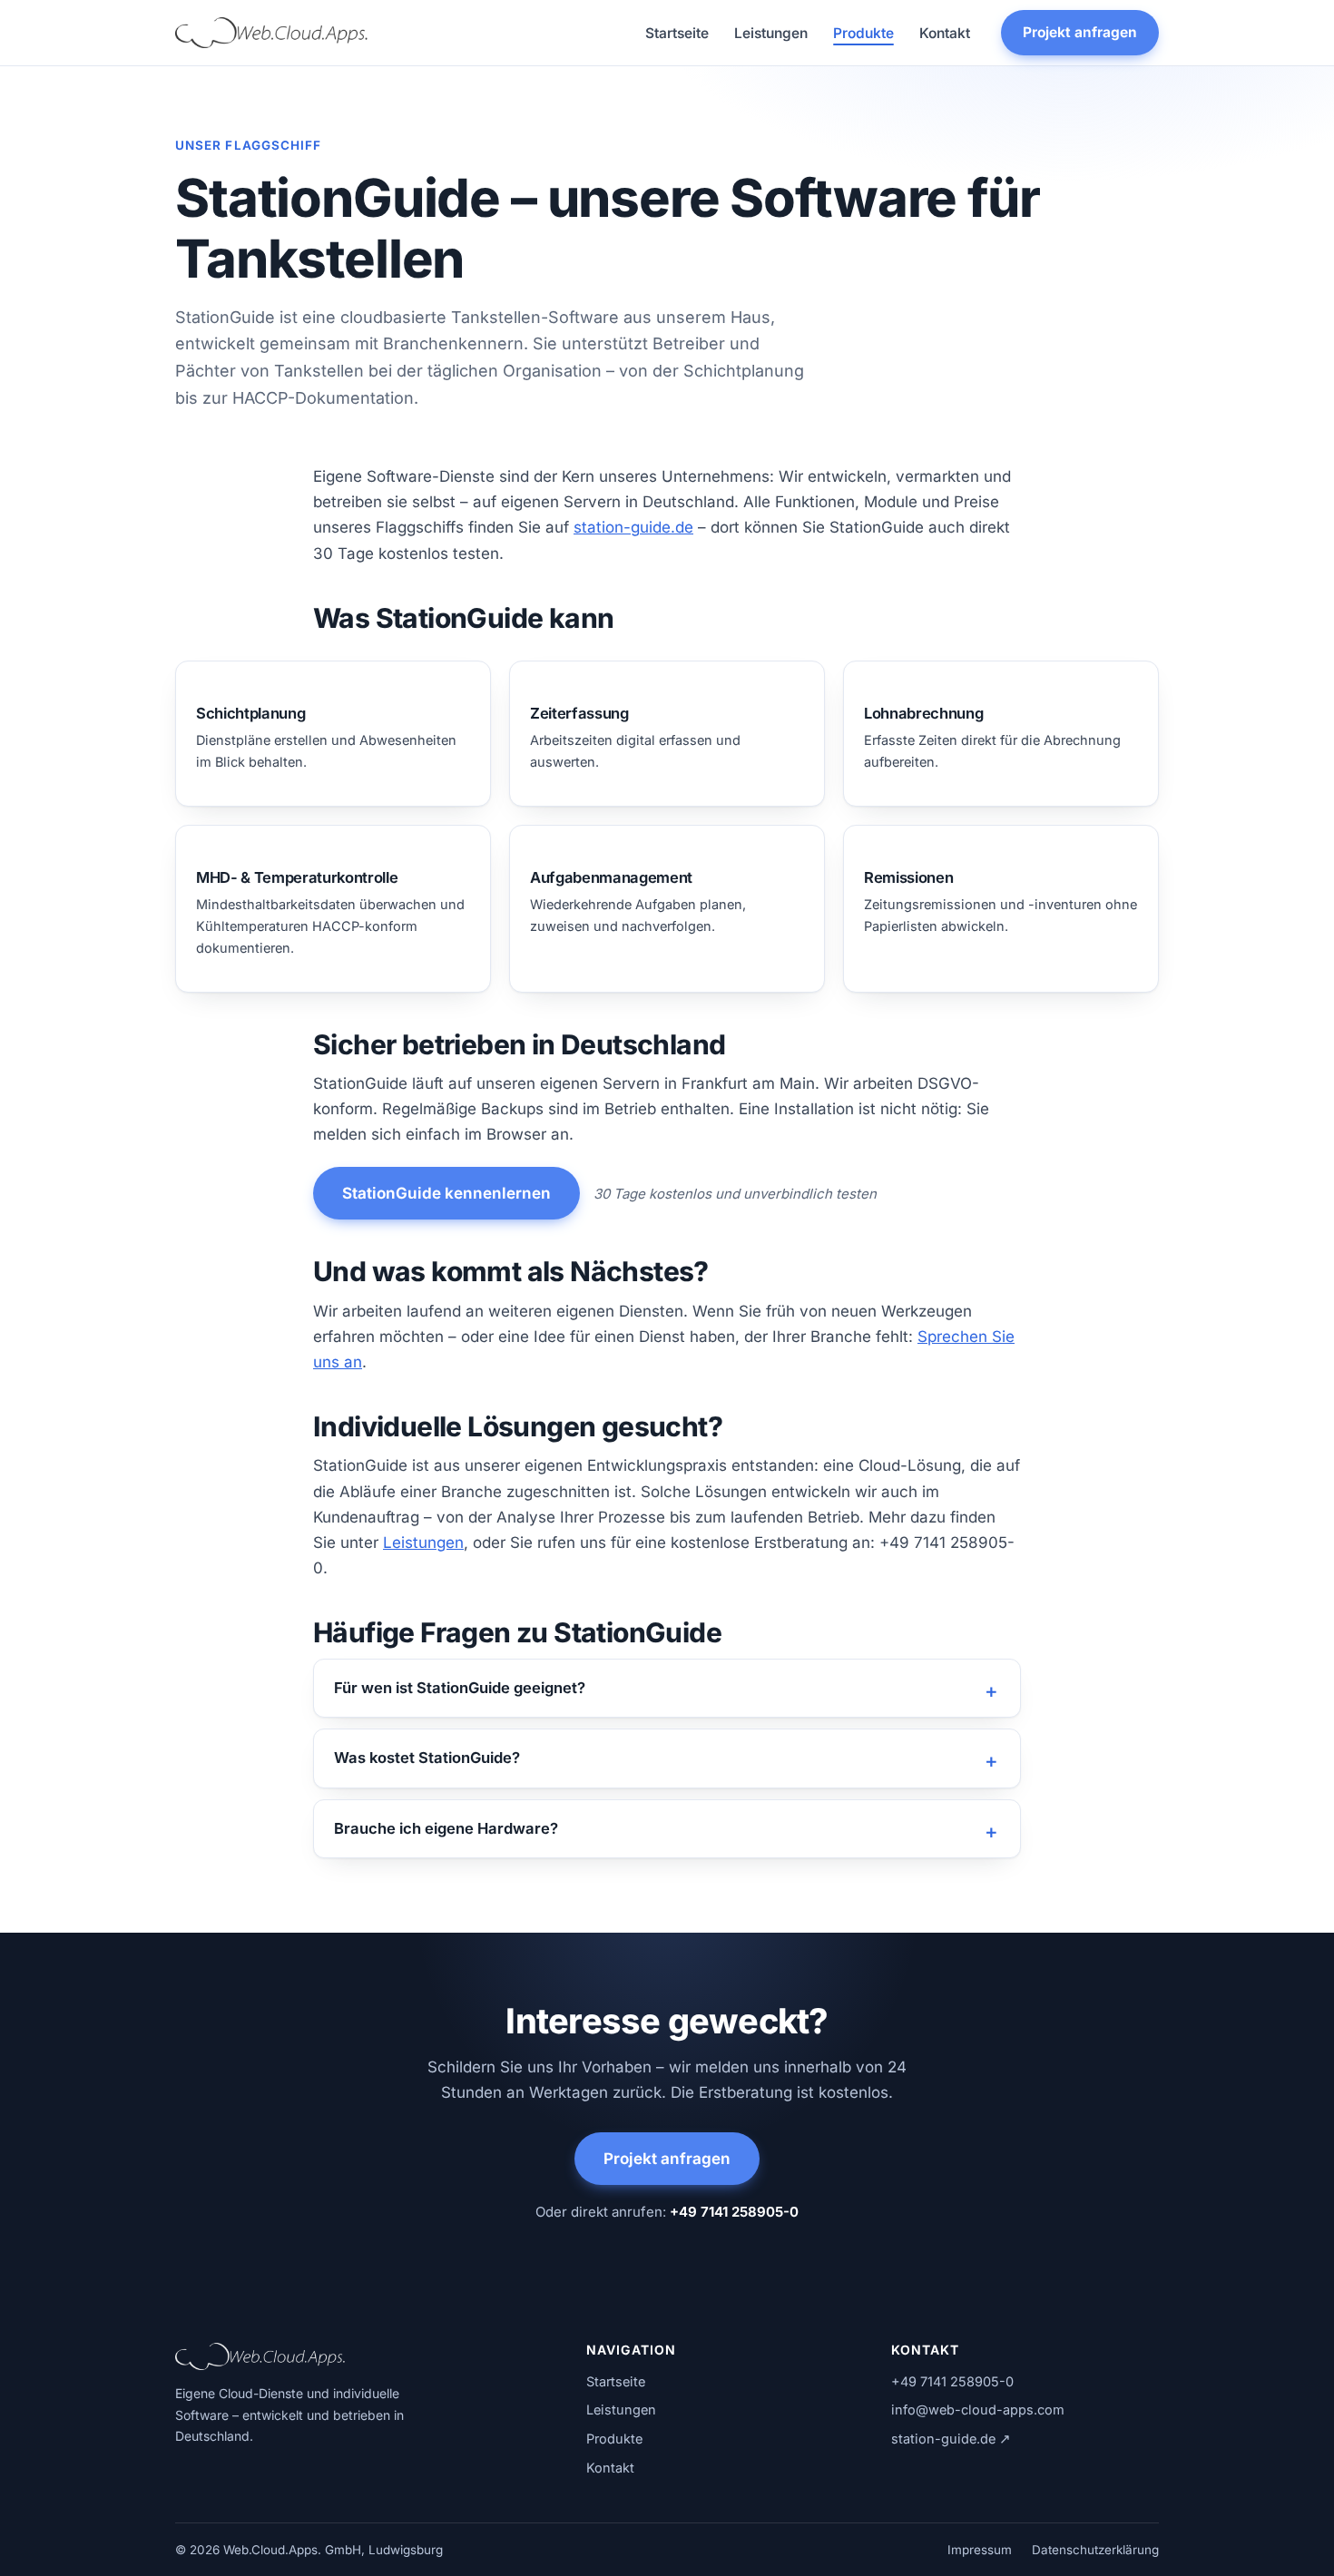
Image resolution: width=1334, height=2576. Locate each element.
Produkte (863, 33)
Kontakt (945, 33)
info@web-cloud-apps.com (978, 2409)
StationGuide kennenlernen (446, 1193)
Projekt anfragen (1080, 32)
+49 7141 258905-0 (734, 2212)
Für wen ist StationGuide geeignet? (460, 1688)
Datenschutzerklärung (1095, 2550)
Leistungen (771, 33)
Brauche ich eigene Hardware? (446, 1828)
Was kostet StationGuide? (427, 1758)
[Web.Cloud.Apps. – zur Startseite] (272, 33)
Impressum (980, 2550)
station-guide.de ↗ (951, 2439)
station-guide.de (633, 527)
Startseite (677, 33)
